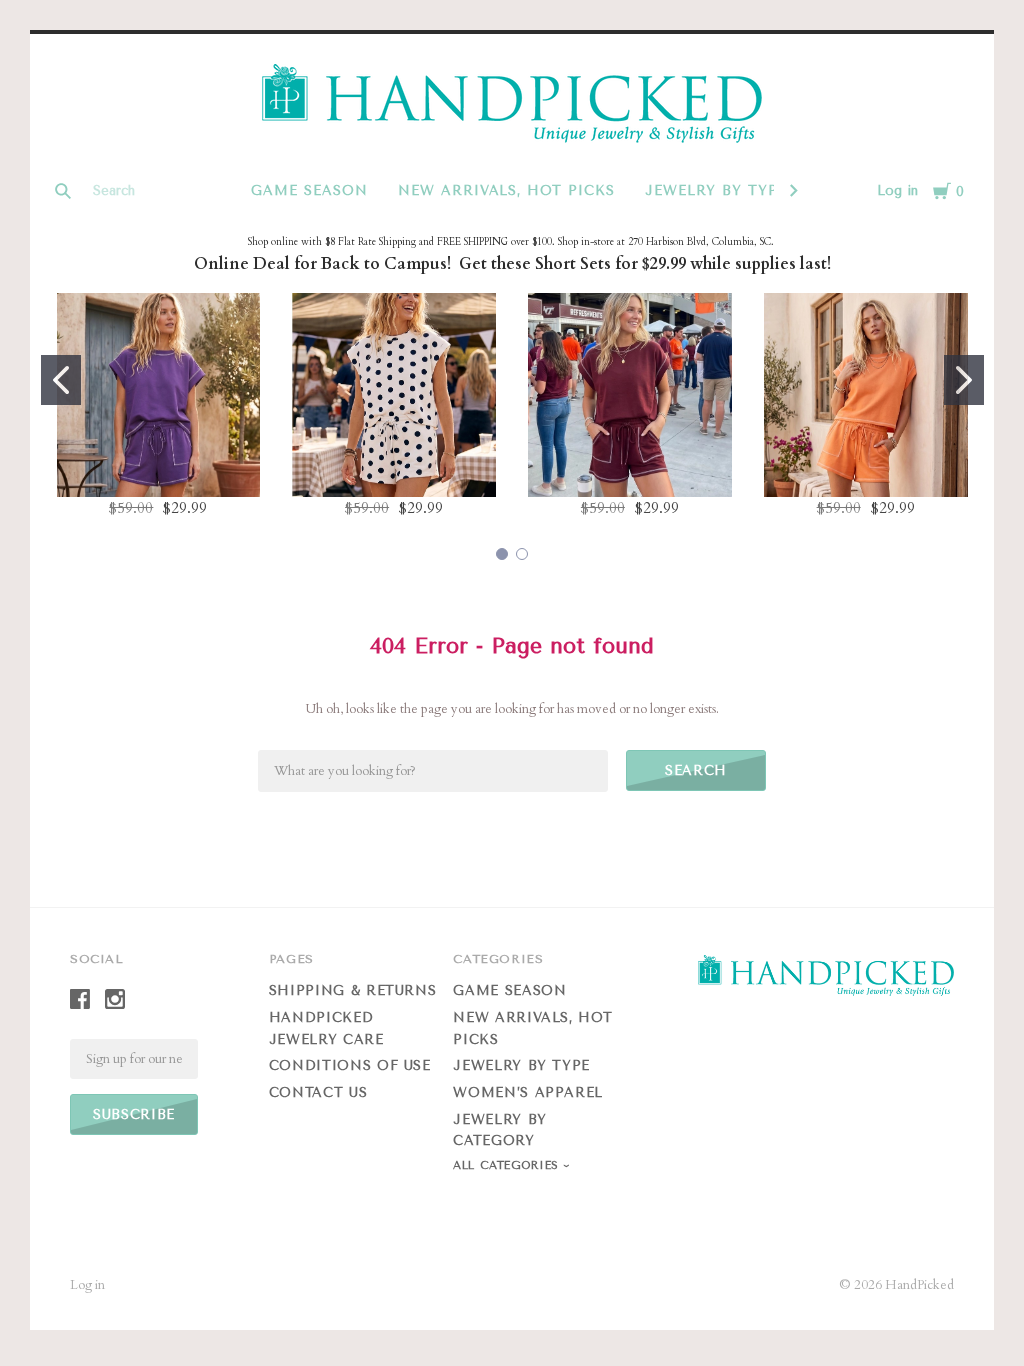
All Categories (508, 1165)
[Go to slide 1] (61, 380)
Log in (897, 190)
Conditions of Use (350, 1065)
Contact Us (318, 1092)
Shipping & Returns (353, 990)
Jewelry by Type (716, 190)
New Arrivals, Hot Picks (506, 190)
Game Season (309, 190)
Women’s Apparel (528, 1092)
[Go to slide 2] (964, 380)
